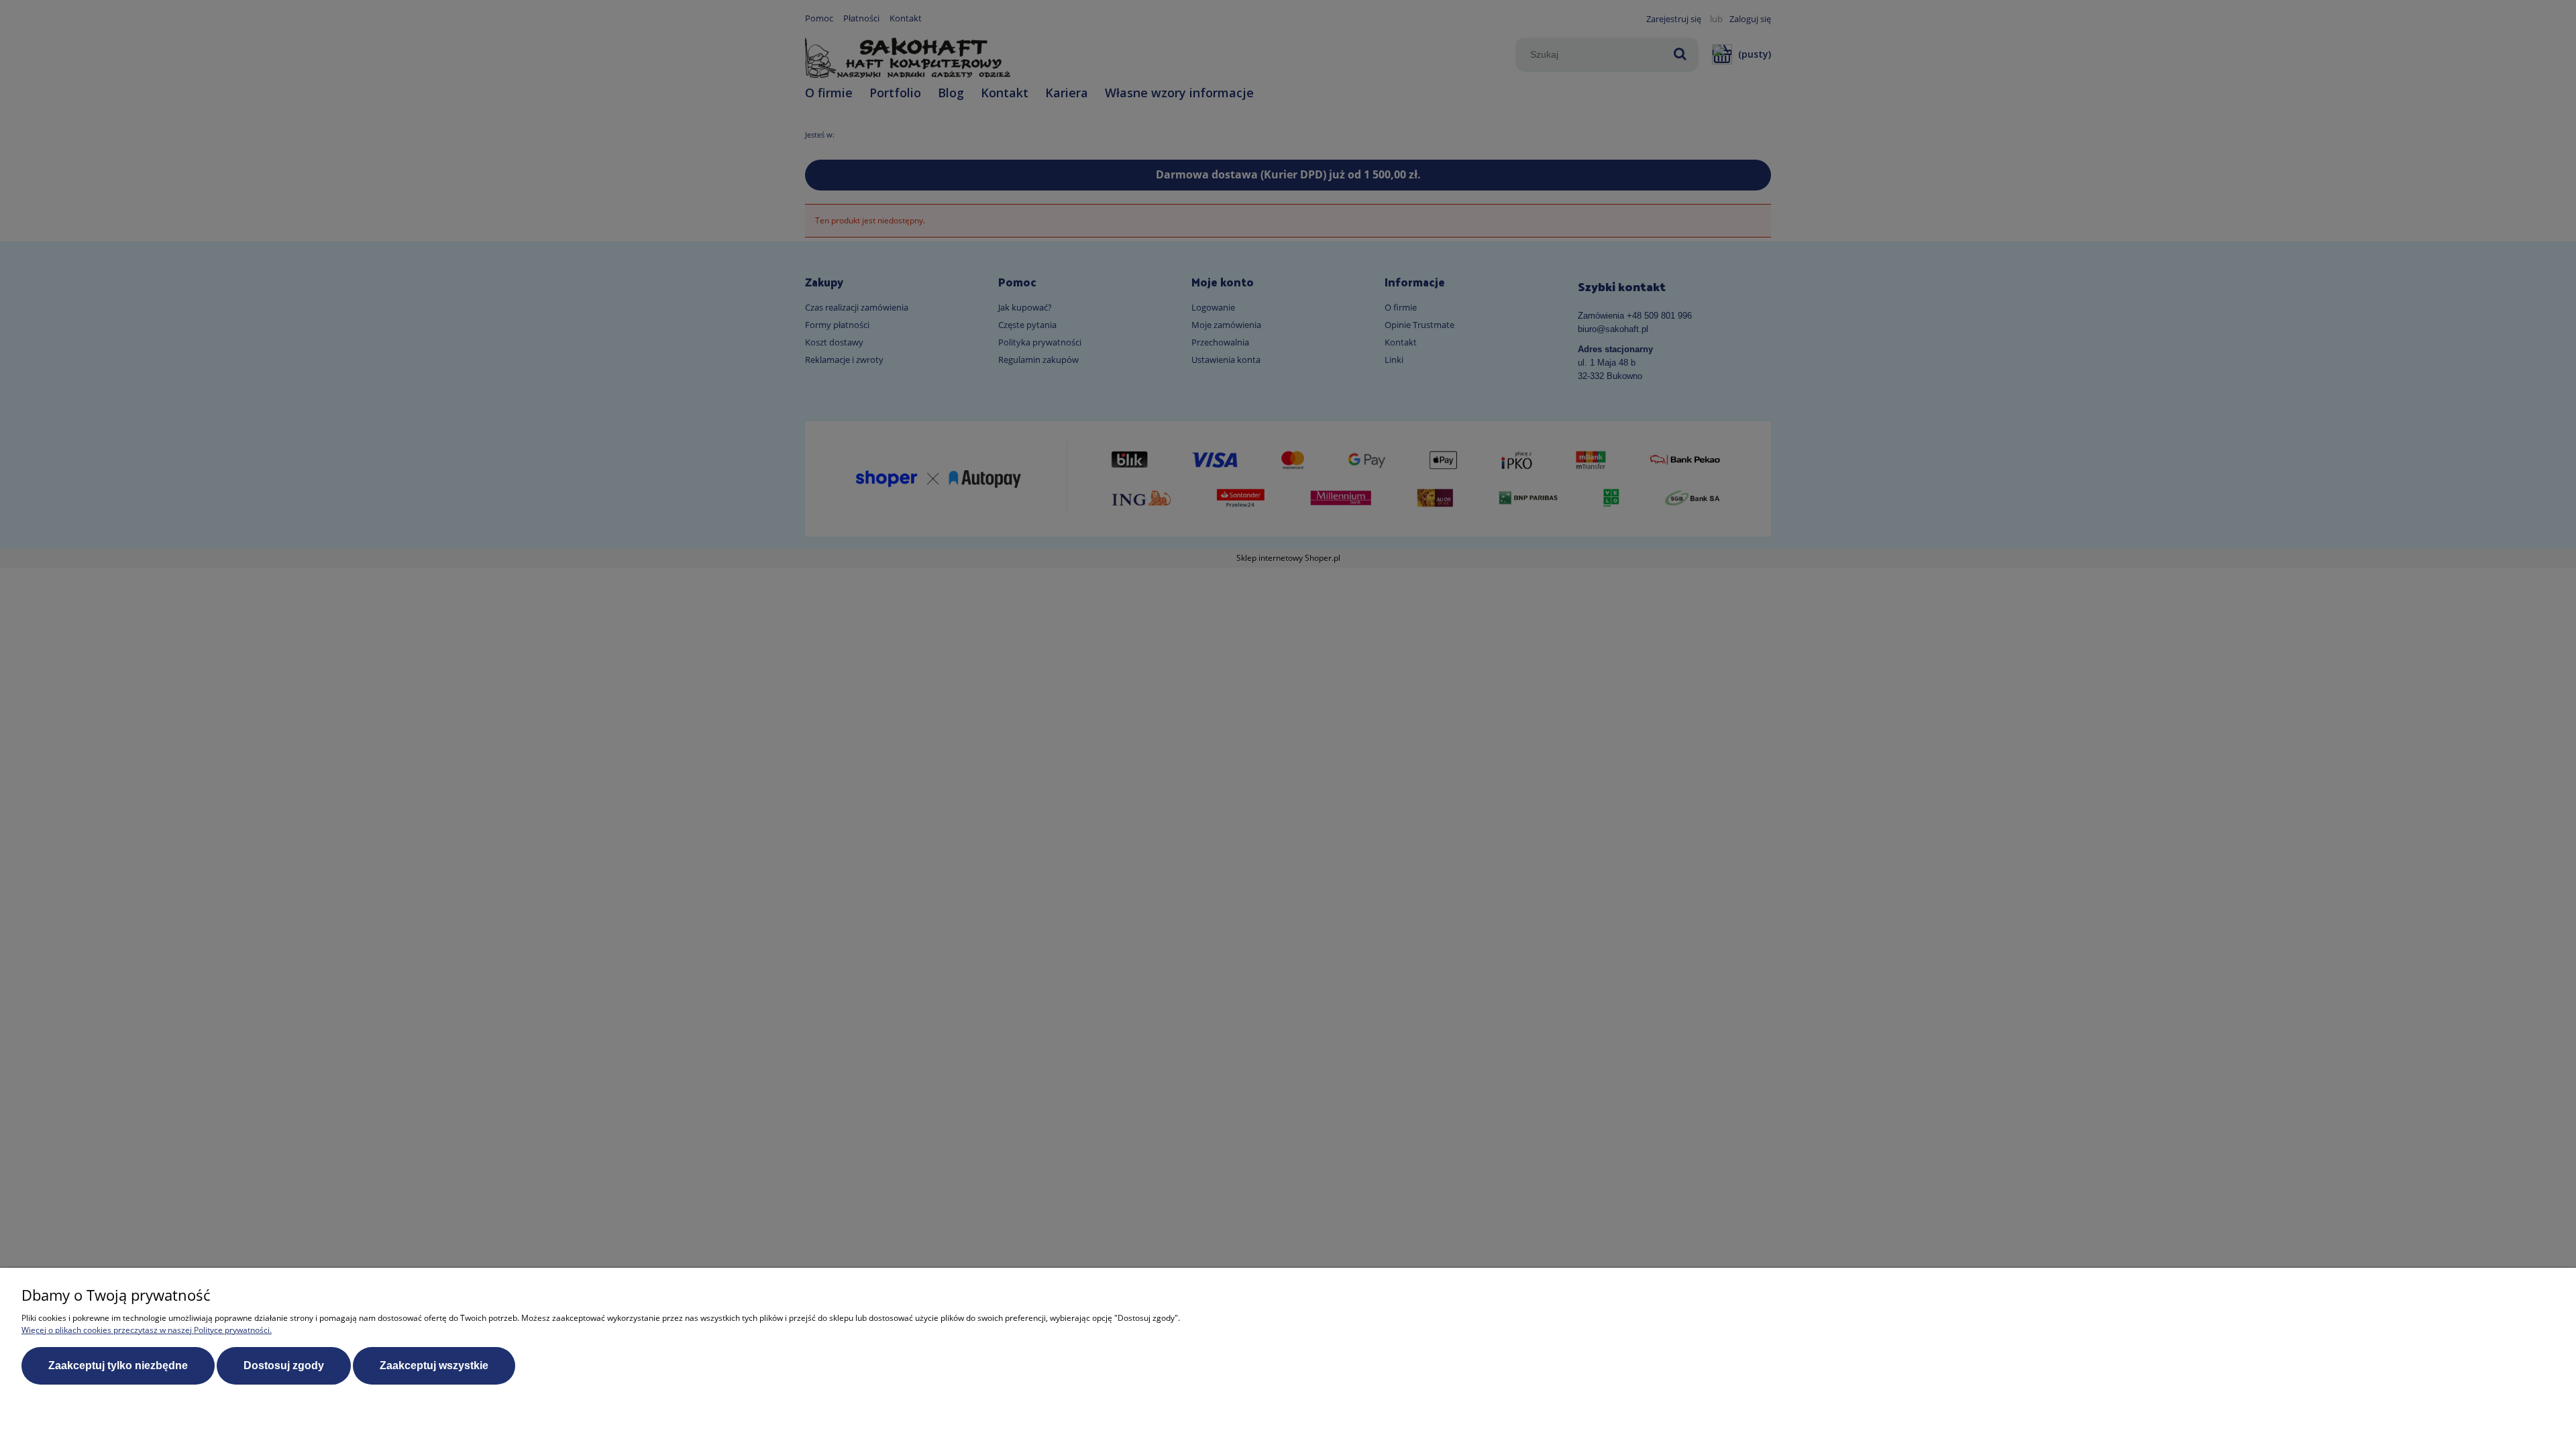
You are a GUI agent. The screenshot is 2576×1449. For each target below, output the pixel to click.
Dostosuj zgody (284, 1365)
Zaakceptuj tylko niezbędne (118, 1365)
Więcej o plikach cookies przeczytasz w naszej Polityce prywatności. (147, 1330)
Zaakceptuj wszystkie (434, 1365)
